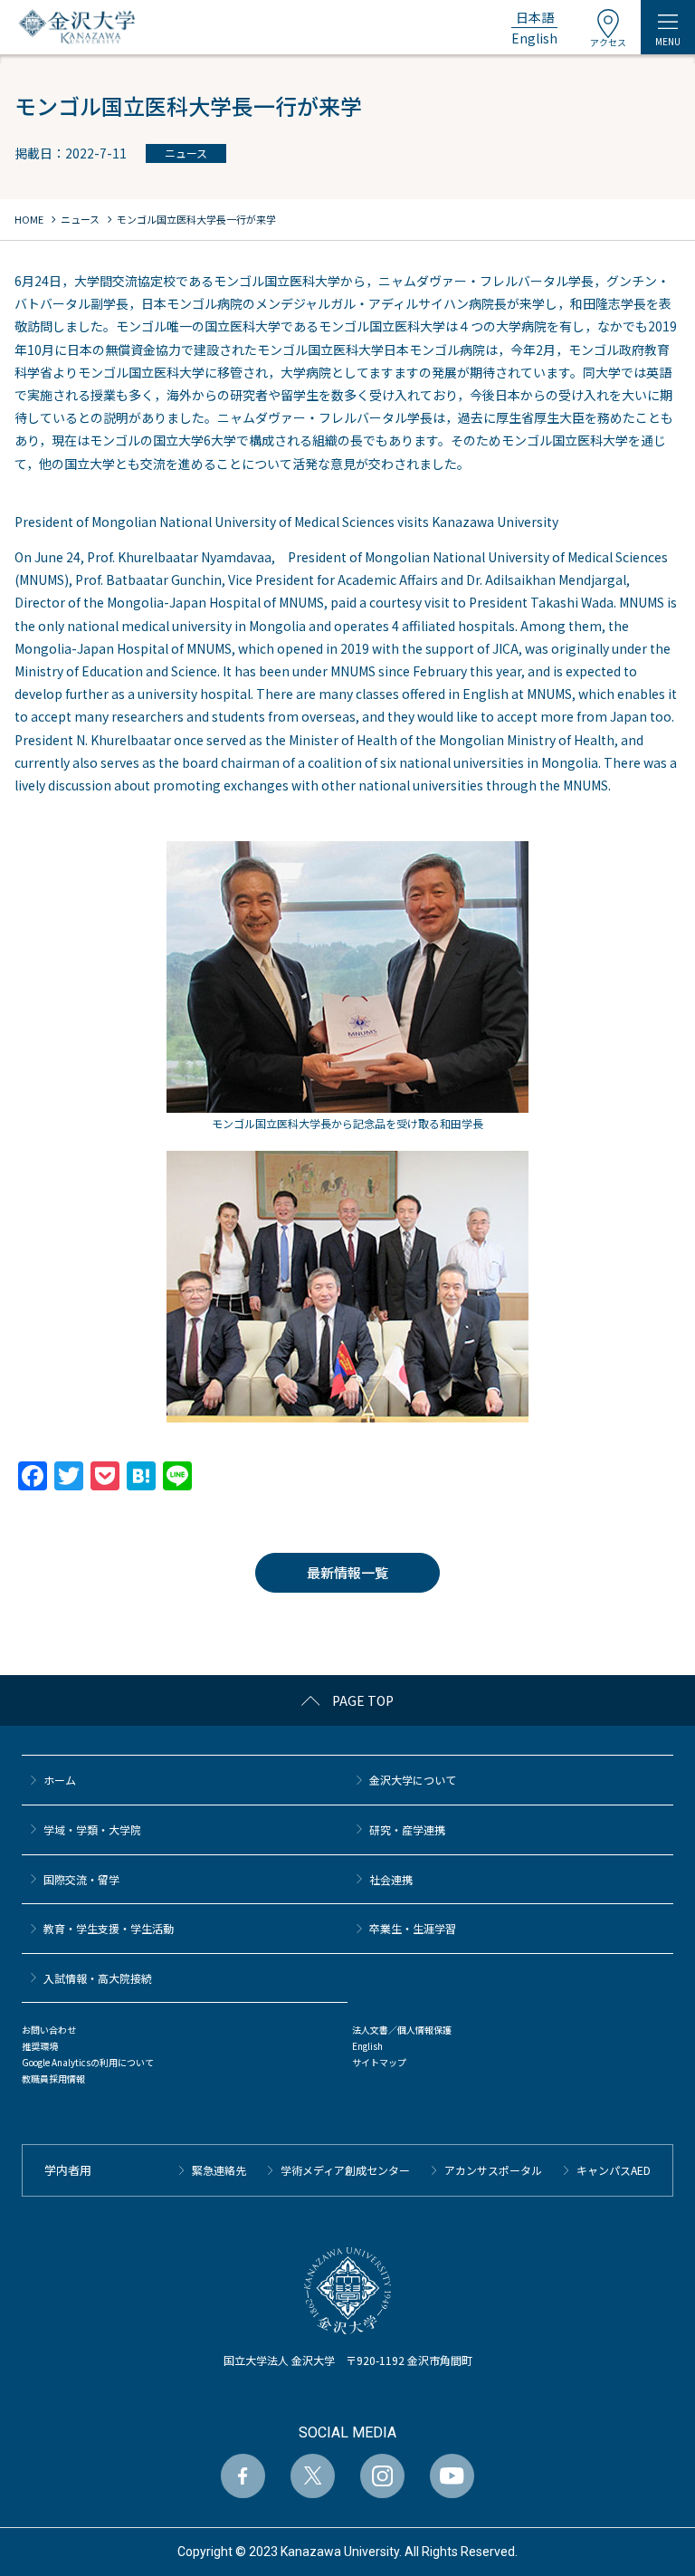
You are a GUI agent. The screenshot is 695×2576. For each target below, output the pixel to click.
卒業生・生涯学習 (413, 1928)
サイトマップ (379, 2062)
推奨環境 (40, 2046)
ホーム (60, 1780)
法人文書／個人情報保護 (402, 2030)
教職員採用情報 (53, 2078)
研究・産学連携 (407, 1829)
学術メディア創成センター (345, 2170)
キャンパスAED (614, 2170)
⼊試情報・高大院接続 (98, 1978)
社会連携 (391, 1879)
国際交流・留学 (81, 1879)
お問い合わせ (49, 2030)
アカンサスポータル (493, 2170)
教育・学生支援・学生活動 (109, 1928)
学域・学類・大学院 (92, 1829)
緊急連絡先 (219, 2170)
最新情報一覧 (347, 1572)
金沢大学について (413, 1780)
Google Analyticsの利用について (88, 2062)
